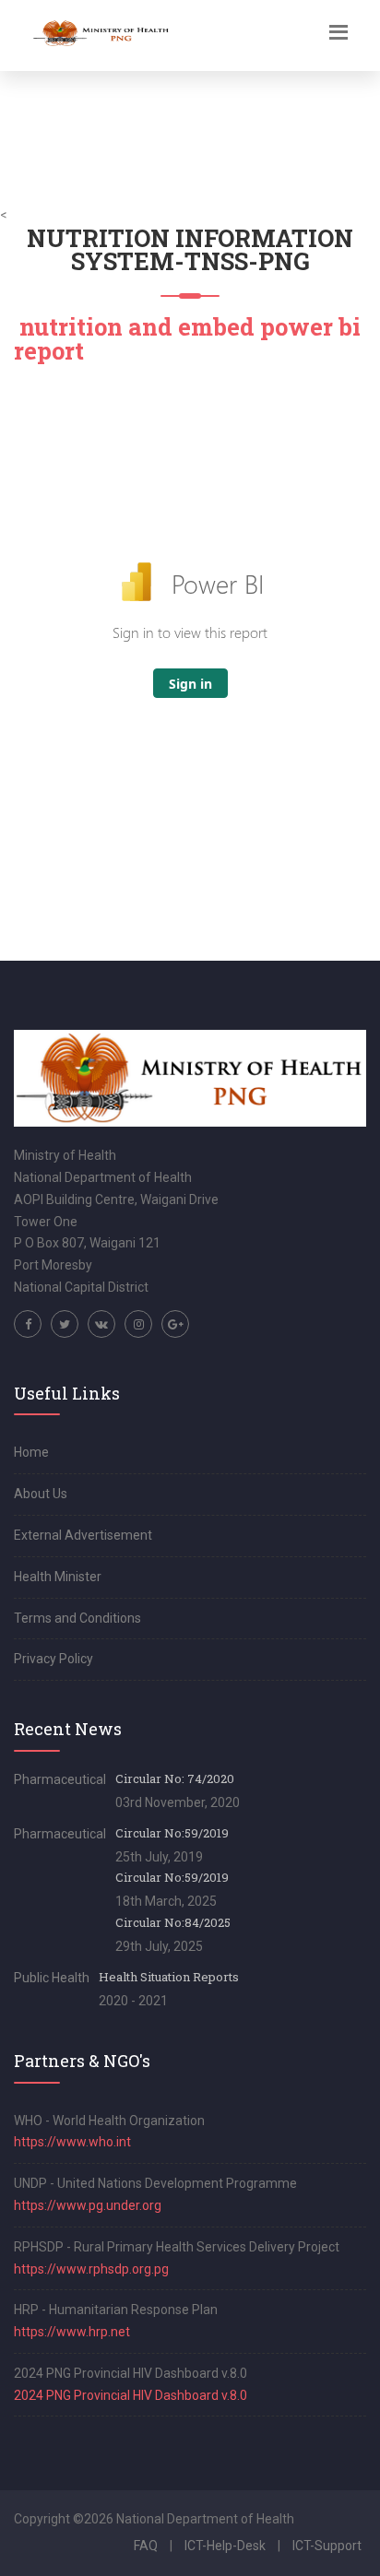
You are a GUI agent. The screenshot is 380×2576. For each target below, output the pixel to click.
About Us (41, 1494)
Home (31, 1452)
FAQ (146, 2546)
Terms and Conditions (77, 1618)
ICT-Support (327, 2546)
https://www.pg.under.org (88, 2205)
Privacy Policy (53, 1659)
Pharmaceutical (60, 1779)
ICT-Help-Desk (225, 2546)
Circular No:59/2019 (172, 1833)
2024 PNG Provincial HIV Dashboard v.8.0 (131, 2395)
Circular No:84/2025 (173, 1922)
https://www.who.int (72, 2142)
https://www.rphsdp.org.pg (91, 2269)
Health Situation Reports (169, 1977)
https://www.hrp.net (72, 2332)
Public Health (52, 1978)
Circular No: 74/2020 (175, 1778)
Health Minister (58, 1577)
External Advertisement (83, 1535)
